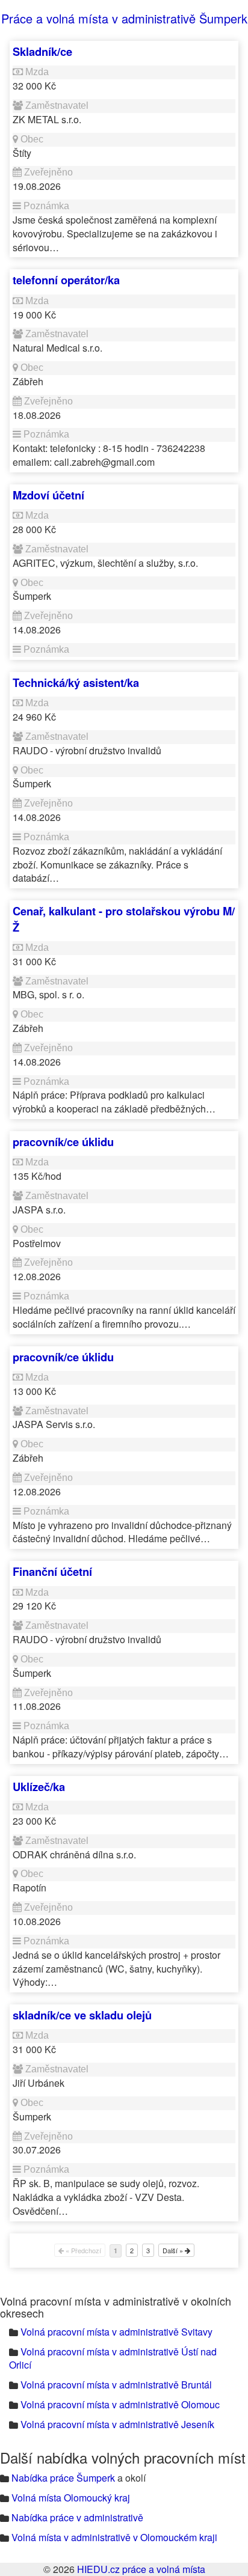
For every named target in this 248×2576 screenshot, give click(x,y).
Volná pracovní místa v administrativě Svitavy (116, 2332)
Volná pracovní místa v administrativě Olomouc (120, 2404)
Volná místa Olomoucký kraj (71, 2498)
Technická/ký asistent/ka (76, 682)
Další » (174, 2250)
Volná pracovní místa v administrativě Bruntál (116, 2385)
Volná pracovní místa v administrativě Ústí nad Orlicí (113, 2358)
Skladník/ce (42, 51)
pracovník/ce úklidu (63, 1142)
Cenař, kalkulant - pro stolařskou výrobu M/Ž (124, 919)
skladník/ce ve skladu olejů (82, 2015)
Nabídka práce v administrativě (77, 2517)
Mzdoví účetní (48, 495)
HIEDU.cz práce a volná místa (141, 2569)
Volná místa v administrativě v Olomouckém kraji (114, 2537)
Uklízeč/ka (39, 1787)
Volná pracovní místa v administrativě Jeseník (117, 2424)
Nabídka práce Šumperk (63, 2478)
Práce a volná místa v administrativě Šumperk (124, 18)
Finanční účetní (52, 1571)
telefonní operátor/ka (66, 280)
